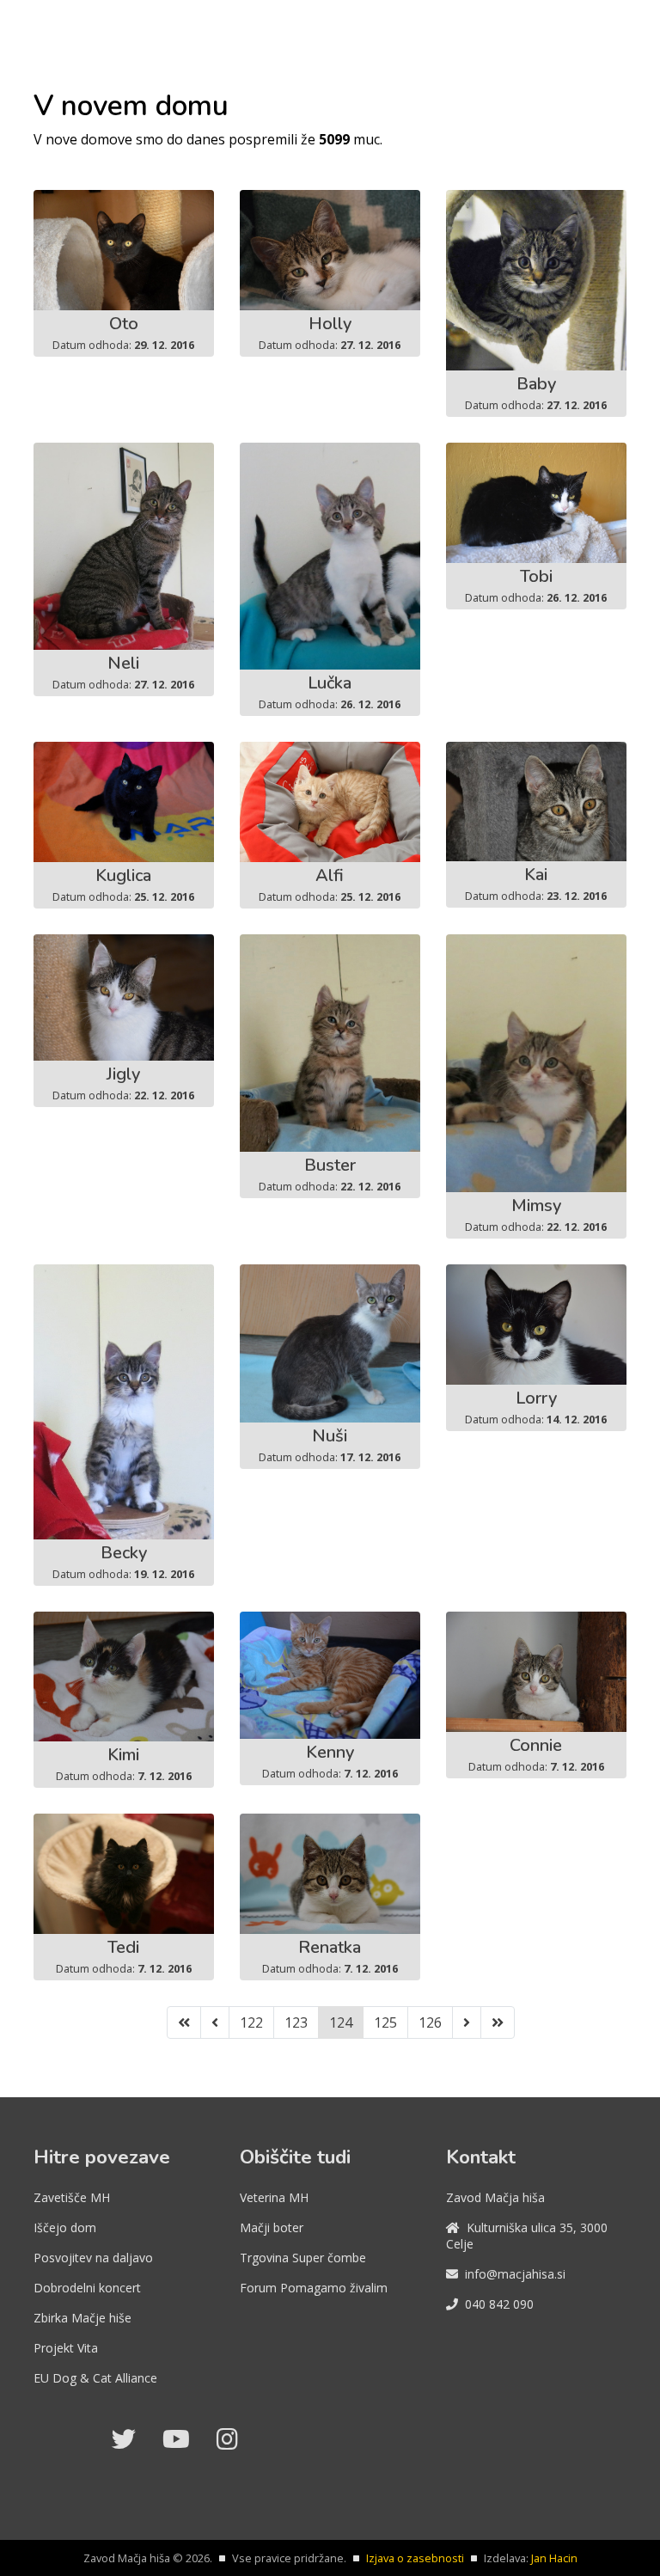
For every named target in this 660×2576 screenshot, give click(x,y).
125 (385, 2022)
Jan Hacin (554, 2558)
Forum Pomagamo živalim (314, 2288)
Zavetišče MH (72, 2197)
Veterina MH (274, 2197)
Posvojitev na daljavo (93, 2258)
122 (251, 2022)
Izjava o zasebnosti (415, 2558)
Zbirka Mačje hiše (82, 2318)
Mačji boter (272, 2227)
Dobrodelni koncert (87, 2288)
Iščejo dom (65, 2227)
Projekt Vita (66, 2348)
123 (296, 2022)
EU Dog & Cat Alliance (95, 2378)
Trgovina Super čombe (303, 2258)
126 (430, 2022)
